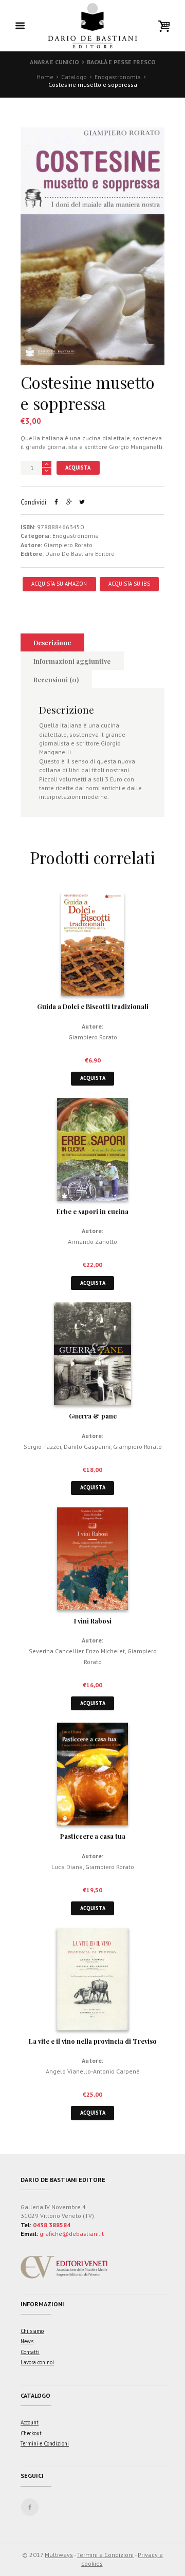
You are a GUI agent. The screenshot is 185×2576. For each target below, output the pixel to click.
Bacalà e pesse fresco (121, 62)
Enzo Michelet (105, 1651)
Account (30, 2422)
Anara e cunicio (54, 62)
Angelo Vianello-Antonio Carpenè (93, 2071)
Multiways (59, 2555)
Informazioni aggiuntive (72, 661)
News (27, 2341)
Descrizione (52, 642)
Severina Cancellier (56, 1651)
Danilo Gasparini (87, 1446)
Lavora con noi (37, 2362)
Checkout (31, 2433)
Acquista (78, 468)
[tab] (52, 643)
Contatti (30, 2352)
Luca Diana (67, 1867)
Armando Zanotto (92, 1242)
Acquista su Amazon (59, 584)
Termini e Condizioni (45, 2443)
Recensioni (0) (56, 679)
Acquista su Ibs (129, 584)
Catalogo (74, 77)
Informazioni (42, 2304)
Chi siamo (32, 2331)
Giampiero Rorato (68, 545)
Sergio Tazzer (42, 1446)
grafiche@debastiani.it (72, 2234)
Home (45, 77)
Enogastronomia (118, 77)
